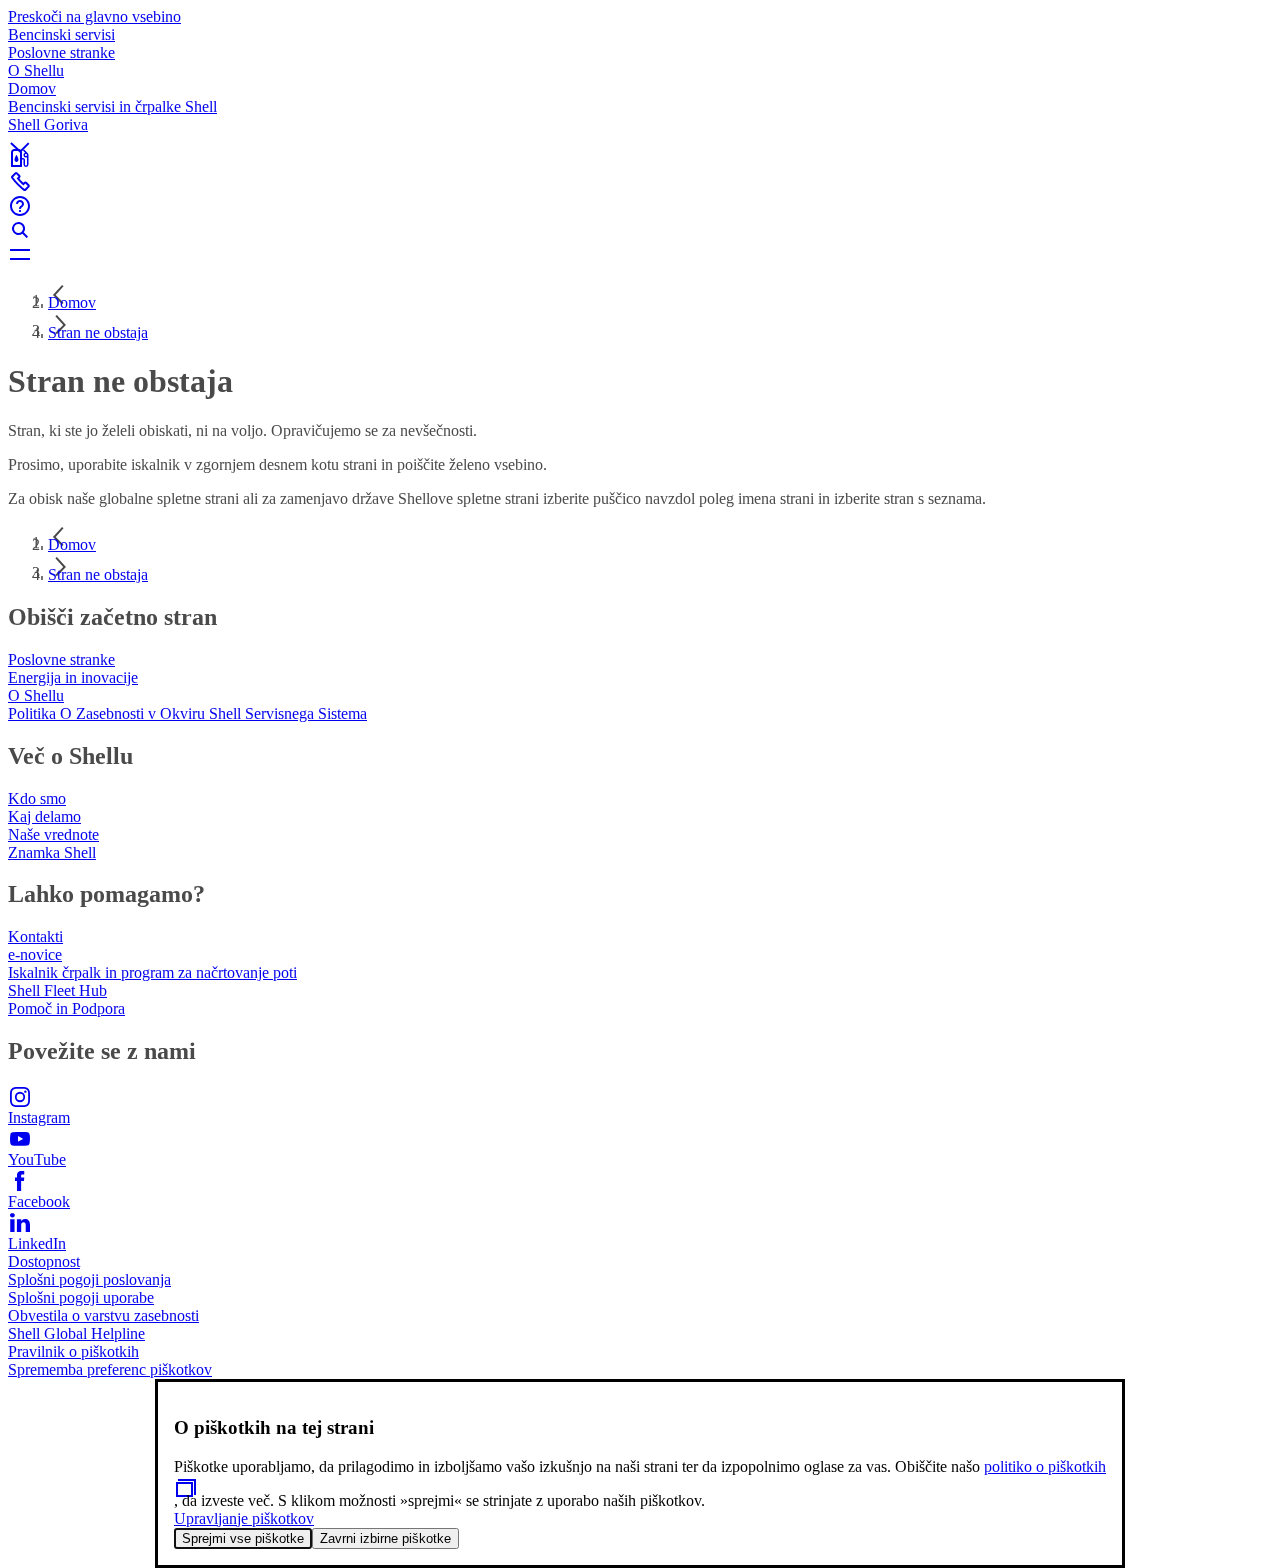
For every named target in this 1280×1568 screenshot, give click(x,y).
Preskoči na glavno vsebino (94, 16)
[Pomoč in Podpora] (640, 206)
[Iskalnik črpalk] (640, 158)
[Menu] (640, 254)
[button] (640, 131)
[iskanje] (640, 230)
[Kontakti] (640, 182)
